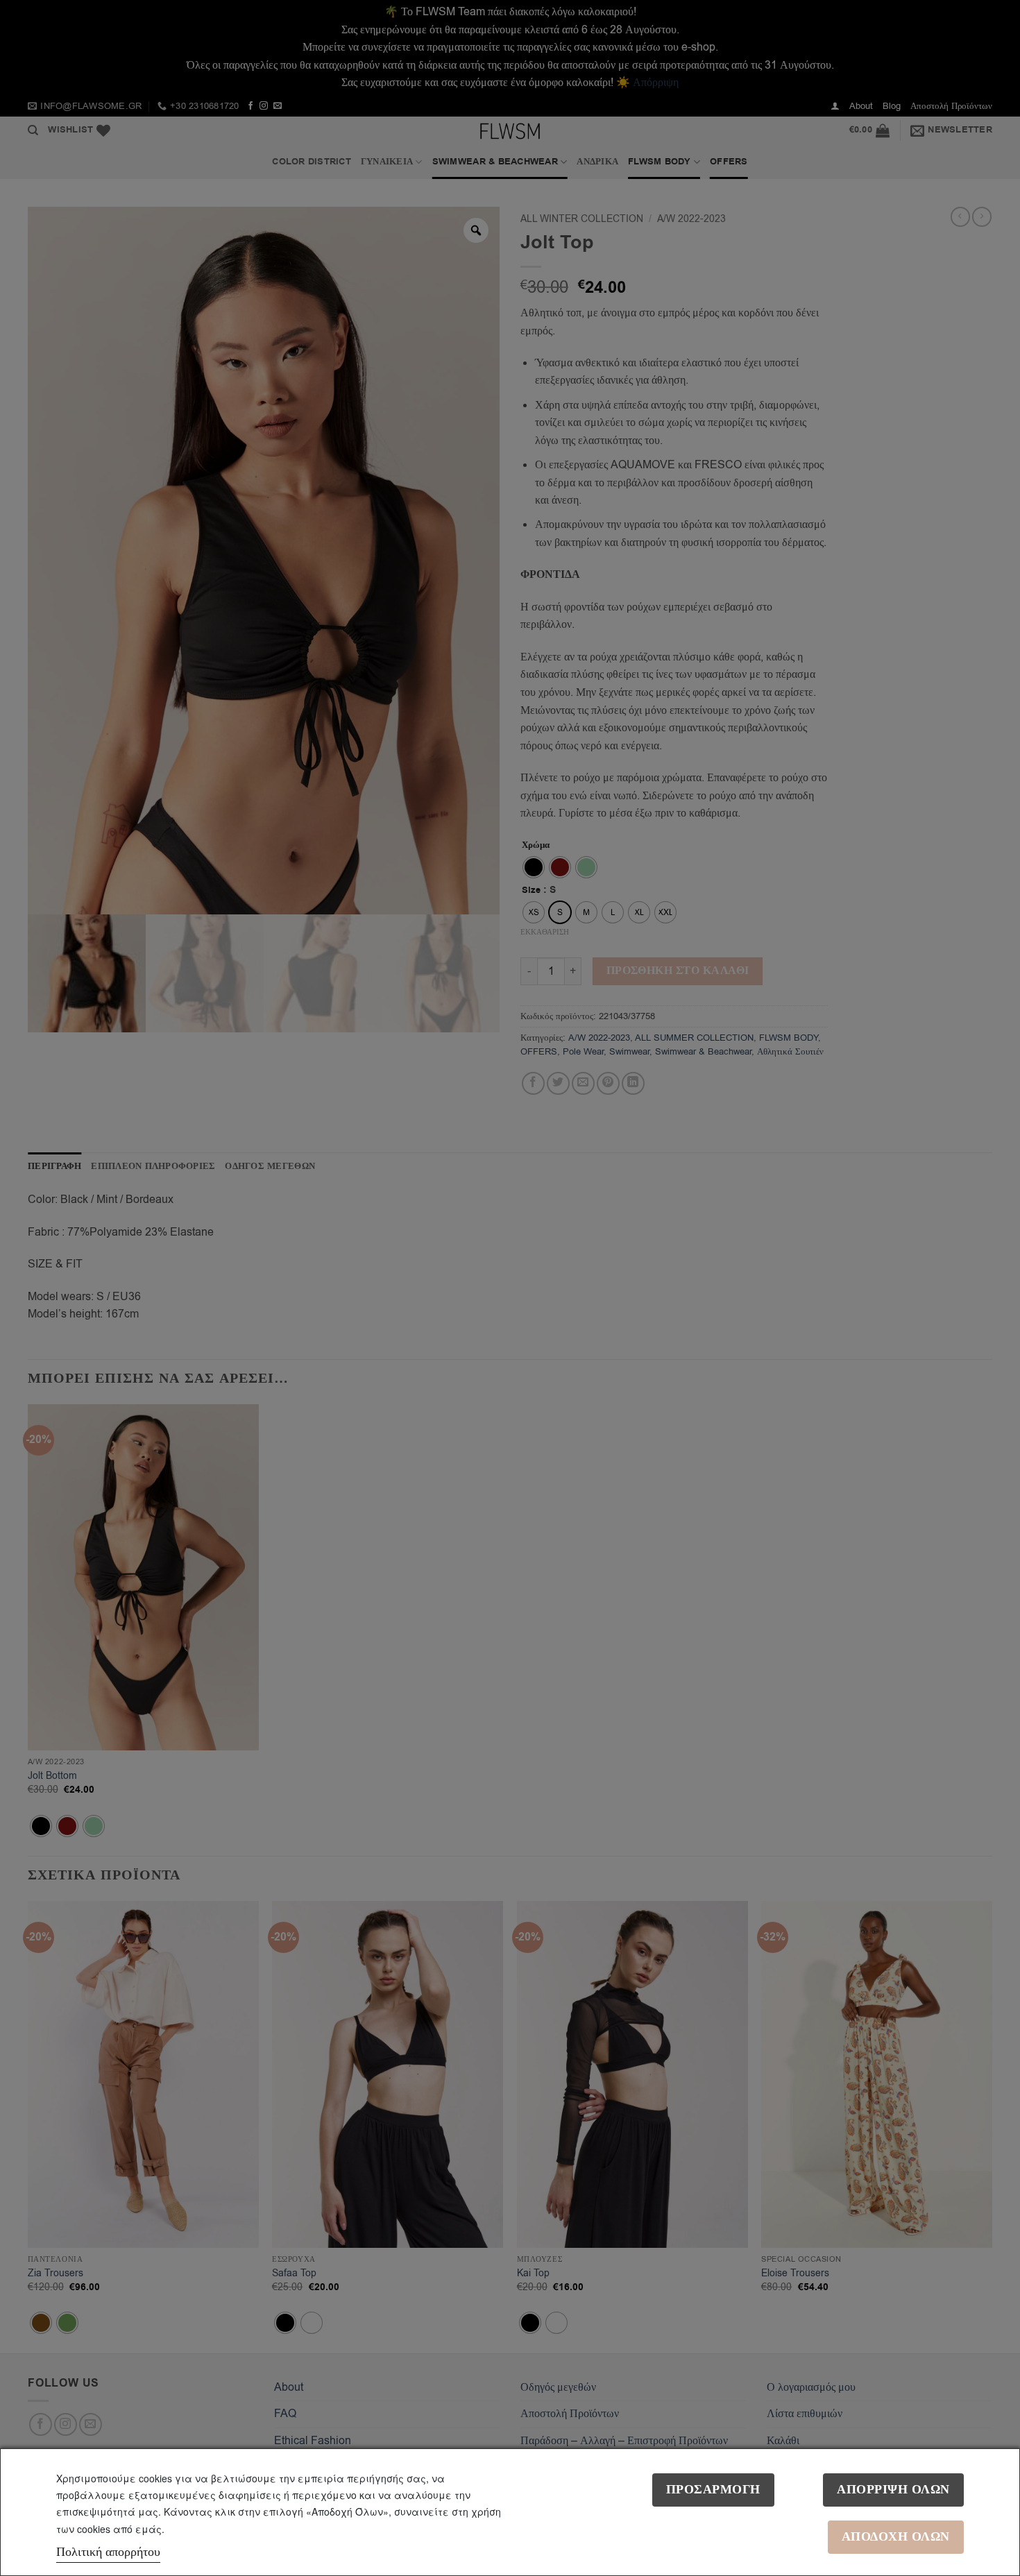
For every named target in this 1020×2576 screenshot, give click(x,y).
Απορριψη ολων (893, 2490)
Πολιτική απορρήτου (108, 2552)
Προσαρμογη (713, 2490)
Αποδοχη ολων (896, 2537)
